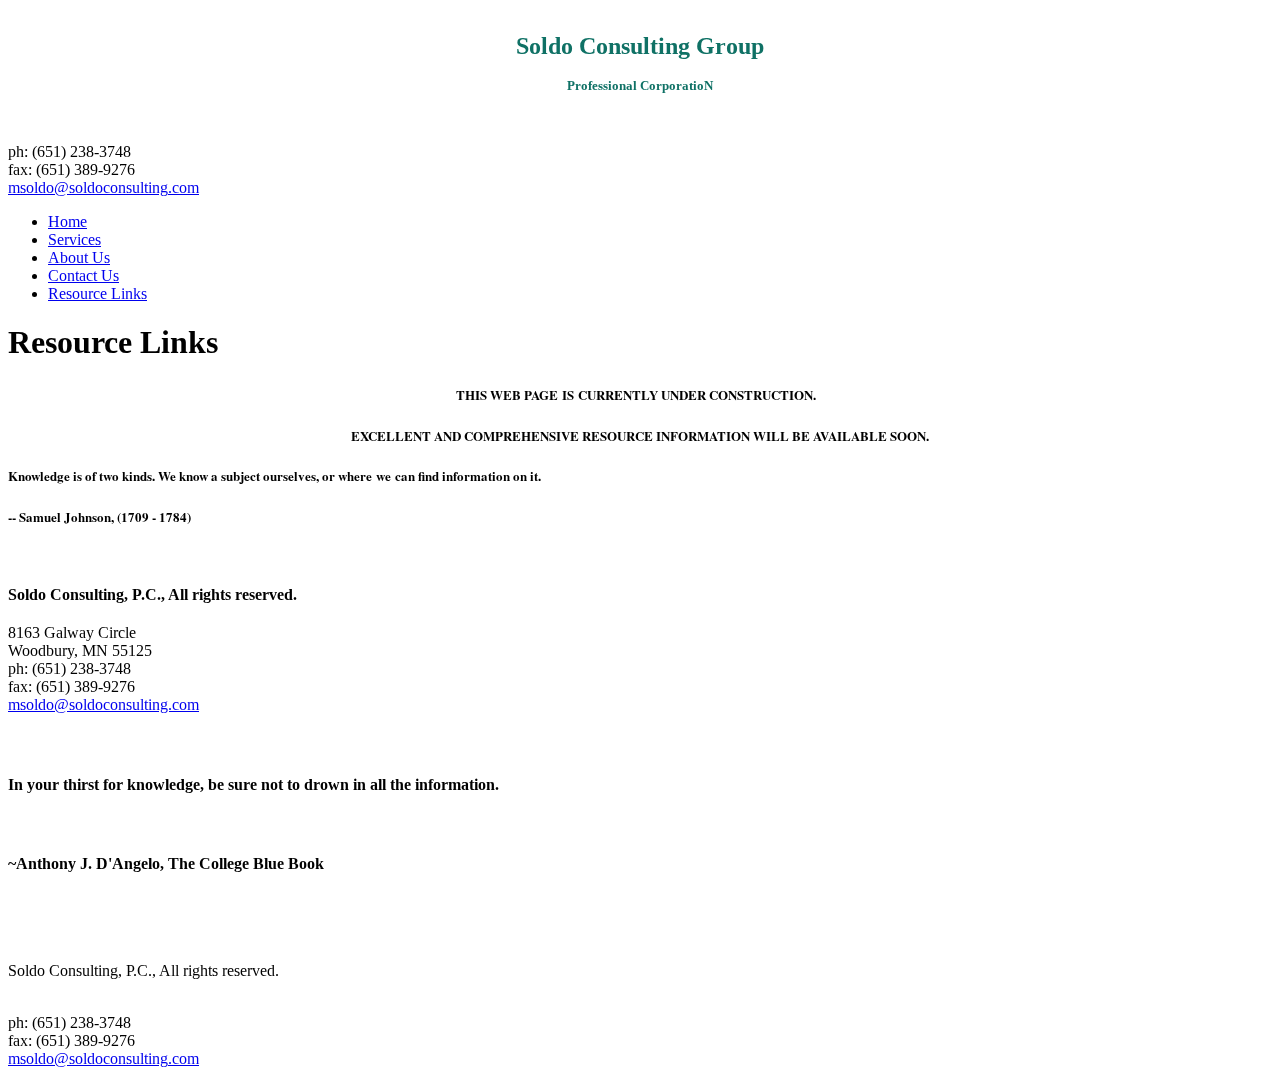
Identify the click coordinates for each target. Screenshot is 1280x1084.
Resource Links (97, 293)
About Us (79, 257)
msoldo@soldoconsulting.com (103, 187)
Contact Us (83, 275)
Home (67, 221)
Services (74, 239)
